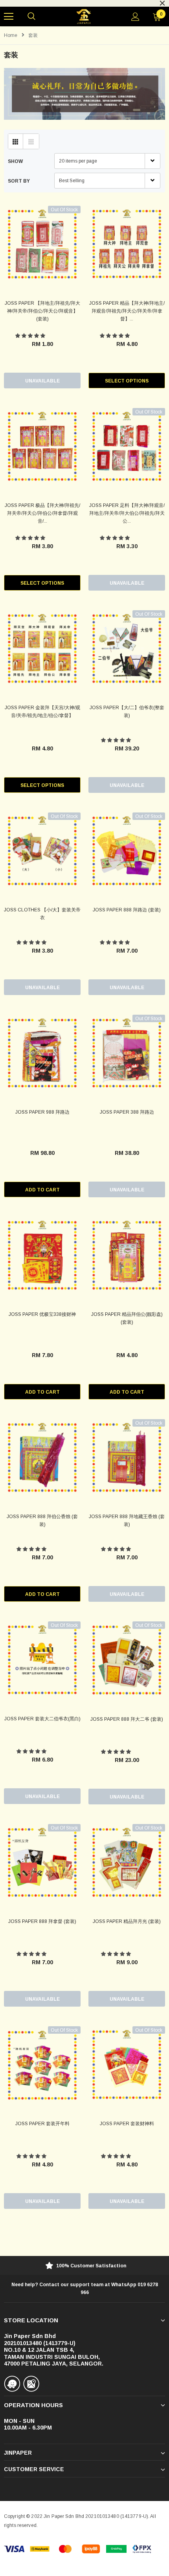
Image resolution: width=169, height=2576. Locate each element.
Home (11, 35)
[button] (31, 336)
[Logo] (84, 17)
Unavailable (42, 381)
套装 (33, 35)
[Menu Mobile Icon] (9, 16)
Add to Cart (42, 1190)
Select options (127, 381)
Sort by (19, 181)
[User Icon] (135, 17)
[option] (84, 2266)
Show (15, 161)
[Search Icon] (31, 16)
